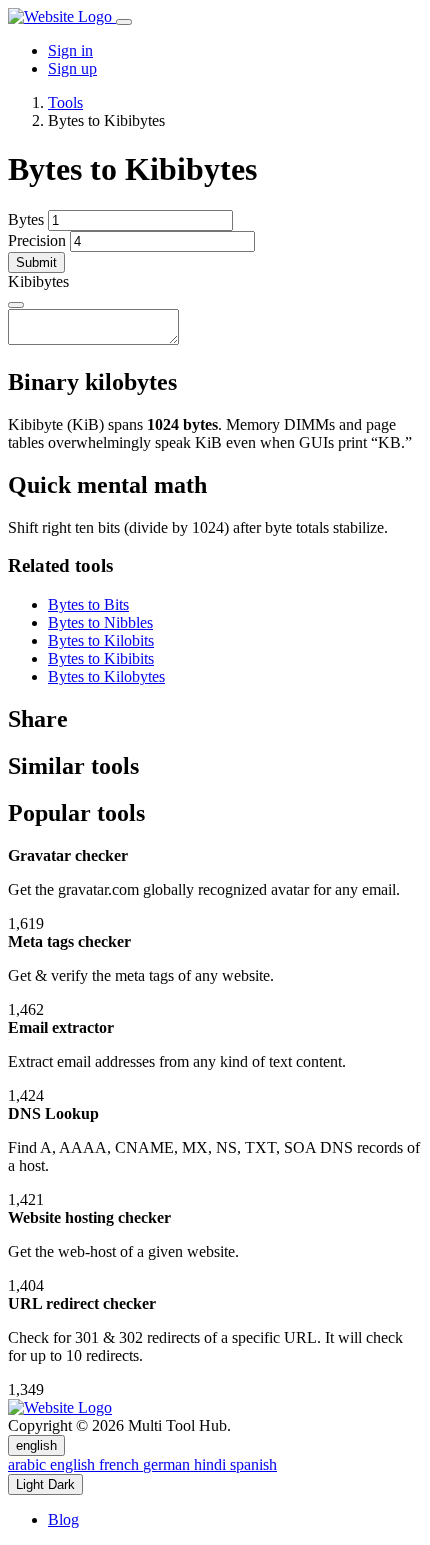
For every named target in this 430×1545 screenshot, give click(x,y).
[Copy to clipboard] (16, 305)
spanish (253, 1464)
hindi (212, 1464)
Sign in (70, 50)
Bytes (26, 219)
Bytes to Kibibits (101, 658)
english (36, 1445)
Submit (36, 262)
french (121, 1464)
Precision (37, 240)
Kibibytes (38, 281)
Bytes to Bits (88, 604)
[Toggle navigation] (124, 22)
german (168, 1464)
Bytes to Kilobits (101, 640)
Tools (65, 102)
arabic (29, 1464)
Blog (63, 1519)
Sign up (72, 68)
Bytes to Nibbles (100, 622)
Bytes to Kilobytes (106, 676)
